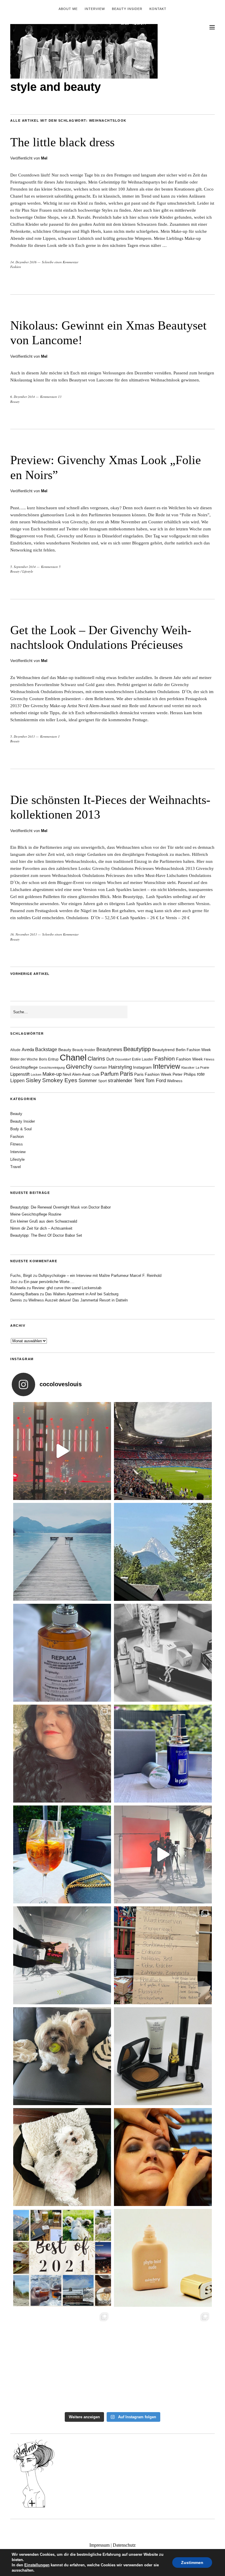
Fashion (16, 267)
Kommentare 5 (51, 567)
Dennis (16, 1300)
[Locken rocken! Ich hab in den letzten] (62, 1754)
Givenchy (79, 1066)
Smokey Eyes (60, 1080)
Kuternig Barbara (24, 1294)
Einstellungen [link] (37, 2565)
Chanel (73, 1057)
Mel (44, 158)
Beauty (15, 402)
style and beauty (56, 87)
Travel (16, 1167)
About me (68, 9)
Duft (110, 1059)
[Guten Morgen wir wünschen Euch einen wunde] (62, 2056)
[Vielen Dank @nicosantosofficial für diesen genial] (62, 1451)
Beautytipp (137, 1049)
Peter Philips (184, 1074)
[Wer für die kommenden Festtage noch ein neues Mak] (163, 2258)
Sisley (33, 1080)
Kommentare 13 (51, 397)
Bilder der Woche (24, 1059)
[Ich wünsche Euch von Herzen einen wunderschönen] (62, 2258)
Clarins (96, 1059)
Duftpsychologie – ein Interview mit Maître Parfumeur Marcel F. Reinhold (100, 1276)
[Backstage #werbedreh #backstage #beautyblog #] (163, 1854)
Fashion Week (189, 1059)
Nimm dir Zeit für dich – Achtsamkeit (41, 1228)
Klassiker (188, 1068)
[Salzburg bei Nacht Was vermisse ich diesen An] (163, 2359)
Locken (36, 1075)
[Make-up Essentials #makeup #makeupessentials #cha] (163, 1653)
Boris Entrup (49, 1059)
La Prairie (202, 1068)
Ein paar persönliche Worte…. (49, 1282)
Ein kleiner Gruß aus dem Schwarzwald (44, 1221)
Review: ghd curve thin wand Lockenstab (67, 1288)
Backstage (46, 1049)
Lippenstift (20, 1074)
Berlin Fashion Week (193, 1050)
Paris (126, 1074)
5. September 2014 (23, 567)
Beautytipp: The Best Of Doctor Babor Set (46, 1235)
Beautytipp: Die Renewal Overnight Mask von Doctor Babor (60, 1207)
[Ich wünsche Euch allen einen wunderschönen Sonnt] (62, 1854)
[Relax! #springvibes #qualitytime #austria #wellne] (62, 1552)
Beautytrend (163, 1050)
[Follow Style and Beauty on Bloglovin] (34, 2507)
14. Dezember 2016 (23, 262)
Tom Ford (156, 1081)
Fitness (209, 1059)
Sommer (88, 1081)
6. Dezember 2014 (23, 397)
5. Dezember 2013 (23, 736)
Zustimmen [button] (192, 2563)
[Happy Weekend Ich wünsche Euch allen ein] (62, 2157)
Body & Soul (21, 1129)
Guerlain (100, 1068)
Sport (102, 1081)
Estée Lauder (143, 1059)
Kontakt (158, 9)
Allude (15, 1050)
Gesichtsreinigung (52, 1068)
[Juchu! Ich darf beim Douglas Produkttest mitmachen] (163, 1754)
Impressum (99, 2545)
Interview (95, 9)
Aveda (28, 1049)
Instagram (142, 1067)
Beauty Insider (127, 9)
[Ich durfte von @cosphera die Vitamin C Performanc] (62, 2359)
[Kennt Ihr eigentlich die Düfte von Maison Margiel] (62, 1653)
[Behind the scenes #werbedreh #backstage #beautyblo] (62, 1955)
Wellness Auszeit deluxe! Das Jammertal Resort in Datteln (78, 1300)
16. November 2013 (24, 934)
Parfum (110, 1074)
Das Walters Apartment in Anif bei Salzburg (82, 1294)
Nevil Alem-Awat (77, 1074)
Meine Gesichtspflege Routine (36, 1214)
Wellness (175, 1081)
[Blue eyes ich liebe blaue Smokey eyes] (163, 2157)
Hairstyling (120, 1067)
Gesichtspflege (24, 1067)
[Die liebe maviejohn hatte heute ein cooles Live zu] (163, 2056)
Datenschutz (124, 2545)
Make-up (52, 1074)
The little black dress (62, 142)
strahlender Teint (126, 1081)
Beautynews (109, 1049)
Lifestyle (28, 571)
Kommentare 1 (50, 736)
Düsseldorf (123, 1059)
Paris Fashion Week (153, 1074)
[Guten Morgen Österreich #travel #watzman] (163, 1552)
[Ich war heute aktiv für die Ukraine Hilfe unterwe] (163, 1955)
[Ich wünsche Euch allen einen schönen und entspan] (163, 1451)
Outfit (96, 1075)
